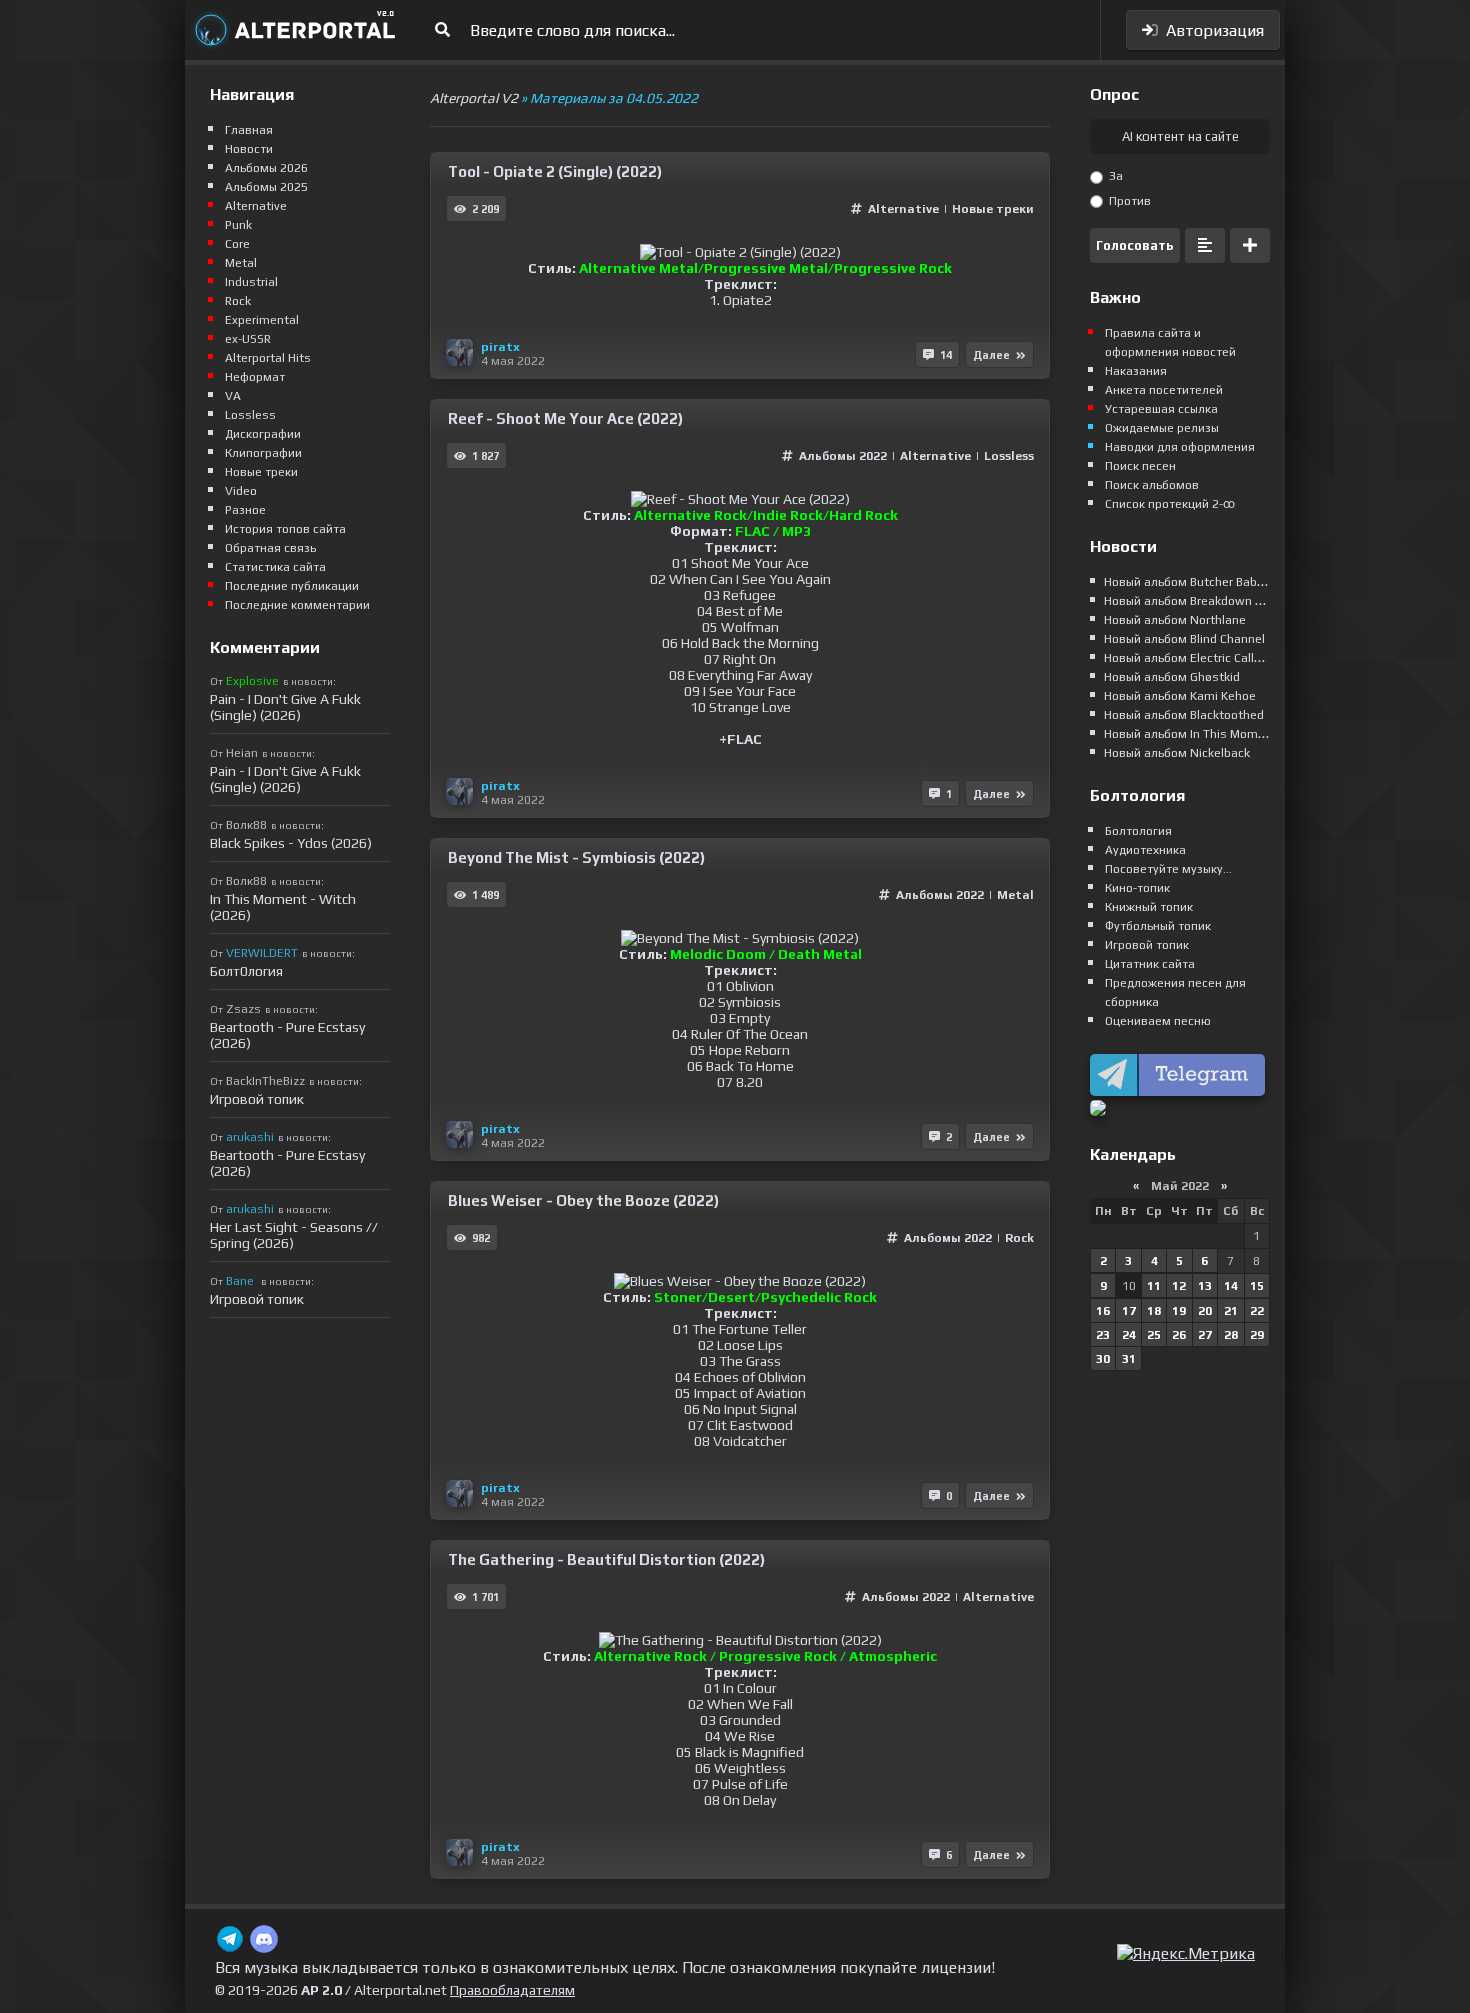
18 (1154, 1311)
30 (1103, 1359)
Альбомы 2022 (843, 456)
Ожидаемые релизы (1162, 428)
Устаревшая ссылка (1161, 409)
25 (1154, 1335)
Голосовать (1135, 245)
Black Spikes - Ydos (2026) (291, 843)
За (1114, 176)
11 (1154, 1286)
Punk (238, 225)
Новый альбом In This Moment (1190, 734)
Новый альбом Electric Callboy (1189, 658)
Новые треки (993, 209)
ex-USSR (248, 339)
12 (1179, 1286)
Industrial (251, 282)
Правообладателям (512, 1990)
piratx (500, 347)
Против (1128, 201)
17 (1129, 1311)
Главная (249, 130)
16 (1103, 1311)
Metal (1015, 895)
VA (233, 396)
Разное (245, 510)
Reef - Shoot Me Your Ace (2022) (565, 418)
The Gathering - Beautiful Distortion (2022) (606, 1559)
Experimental (262, 320)
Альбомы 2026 (266, 168)
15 (1257, 1286)
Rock (1019, 1238)
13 (1205, 1286)
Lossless (1009, 456)
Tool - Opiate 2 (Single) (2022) (555, 171)
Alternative (905, 209)
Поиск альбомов (1152, 485)
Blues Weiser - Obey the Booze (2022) (583, 1200)
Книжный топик (1149, 907)
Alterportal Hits (268, 358)
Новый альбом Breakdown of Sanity (1204, 601)
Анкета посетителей (1164, 390)
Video (241, 491)
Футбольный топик (1158, 926)
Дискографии (263, 434)
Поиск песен (1140, 466)
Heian (242, 753)
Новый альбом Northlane (1175, 620)
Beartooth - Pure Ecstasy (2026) (287, 1035)
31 (1129, 1359)
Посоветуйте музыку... (1168, 869)
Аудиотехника (1145, 850)
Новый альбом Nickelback (1177, 753)
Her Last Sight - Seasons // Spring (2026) (294, 1235)
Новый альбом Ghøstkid (1172, 677)
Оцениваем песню (1158, 1021)
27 (1205, 1335)
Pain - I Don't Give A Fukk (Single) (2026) (285, 707)
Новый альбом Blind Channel (1184, 639)
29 (1257, 1335)
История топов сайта (285, 529)
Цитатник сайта (1150, 964)
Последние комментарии (297, 605)
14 (1231, 1286)
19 (1179, 1311)
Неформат (255, 377)
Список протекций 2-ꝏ (1170, 504)
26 (1179, 1335)
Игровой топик (257, 1099)
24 (1129, 1335)
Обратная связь (270, 548)
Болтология (1138, 831)
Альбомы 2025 (266, 187)
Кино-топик (1137, 888)
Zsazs (243, 1009)
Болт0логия (246, 971)
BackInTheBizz (265, 1081)
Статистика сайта (275, 567)
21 (1231, 1311)
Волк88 (246, 825)
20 (1205, 1311)
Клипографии (263, 453)
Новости (249, 149)
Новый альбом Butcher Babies (1189, 582)
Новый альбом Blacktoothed (1184, 715)
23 (1103, 1335)
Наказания (1136, 371)
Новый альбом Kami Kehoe (1180, 696)
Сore (237, 244)
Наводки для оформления (1180, 447)
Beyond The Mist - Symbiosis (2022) (576, 857)
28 (1231, 1335)
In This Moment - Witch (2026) (283, 907)
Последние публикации (292, 586)
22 (1257, 1311)
